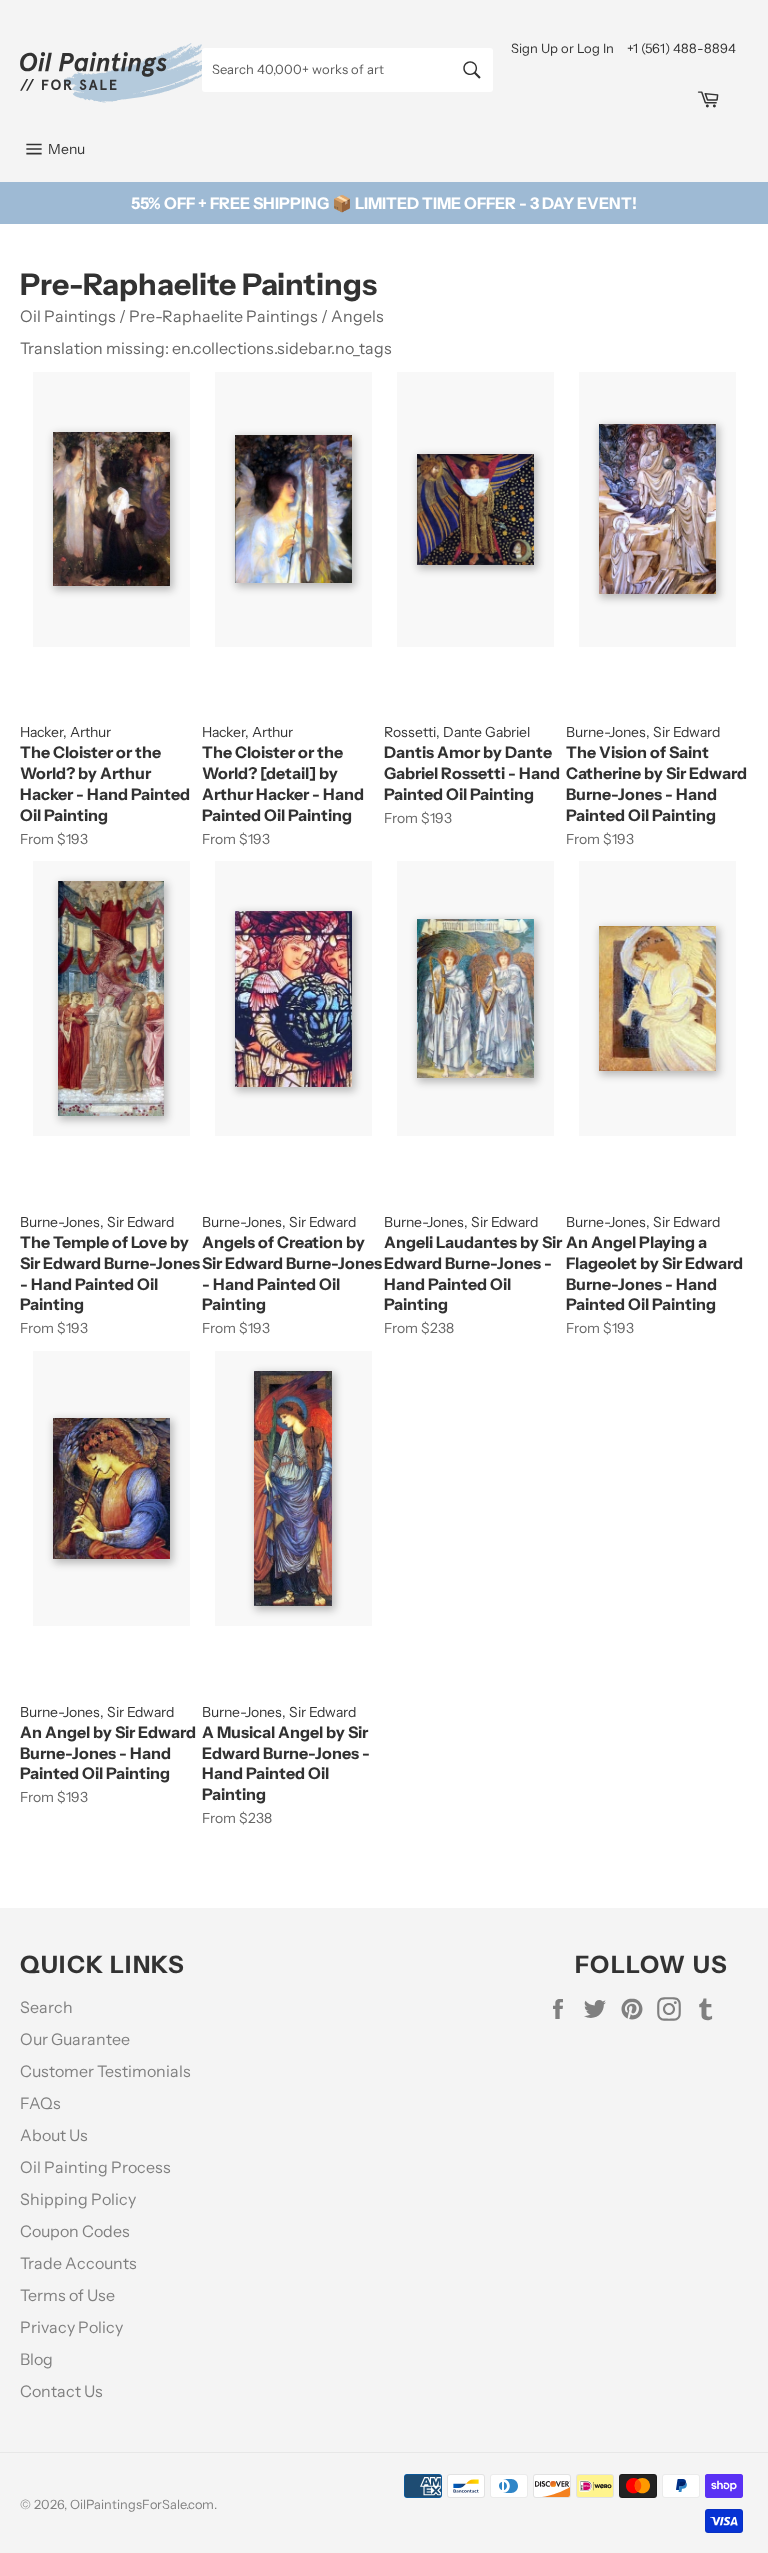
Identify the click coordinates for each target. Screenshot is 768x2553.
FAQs (40, 2103)
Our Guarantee (75, 2039)
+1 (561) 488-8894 (681, 48)
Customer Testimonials (105, 2071)
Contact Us (61, 2391)
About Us (54, 2135)
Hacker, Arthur (65, 732)
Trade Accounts (78, 2263)
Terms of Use (67, 2295)
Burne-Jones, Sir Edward (643, 732)
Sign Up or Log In (562, 48)
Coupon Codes (75, 2231)
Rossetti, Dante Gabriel (457, 732)
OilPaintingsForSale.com (142, 2504)
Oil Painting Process (95, 2167)
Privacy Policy (71, 2327)
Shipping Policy (78, 2199)
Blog (36, 2359)
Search (46, 2007)
